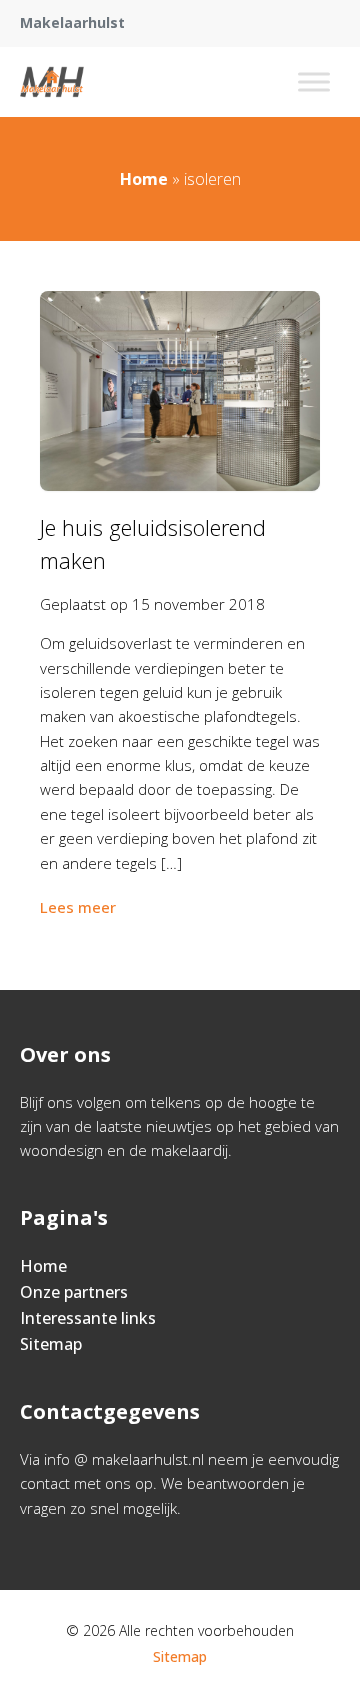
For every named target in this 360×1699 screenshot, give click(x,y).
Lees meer (78, 907)
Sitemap (51, 1344)
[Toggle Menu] (314, 81)
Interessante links (88, 1318)
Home (144, 179)
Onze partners (74, 1292)
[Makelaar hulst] (52, 82)
